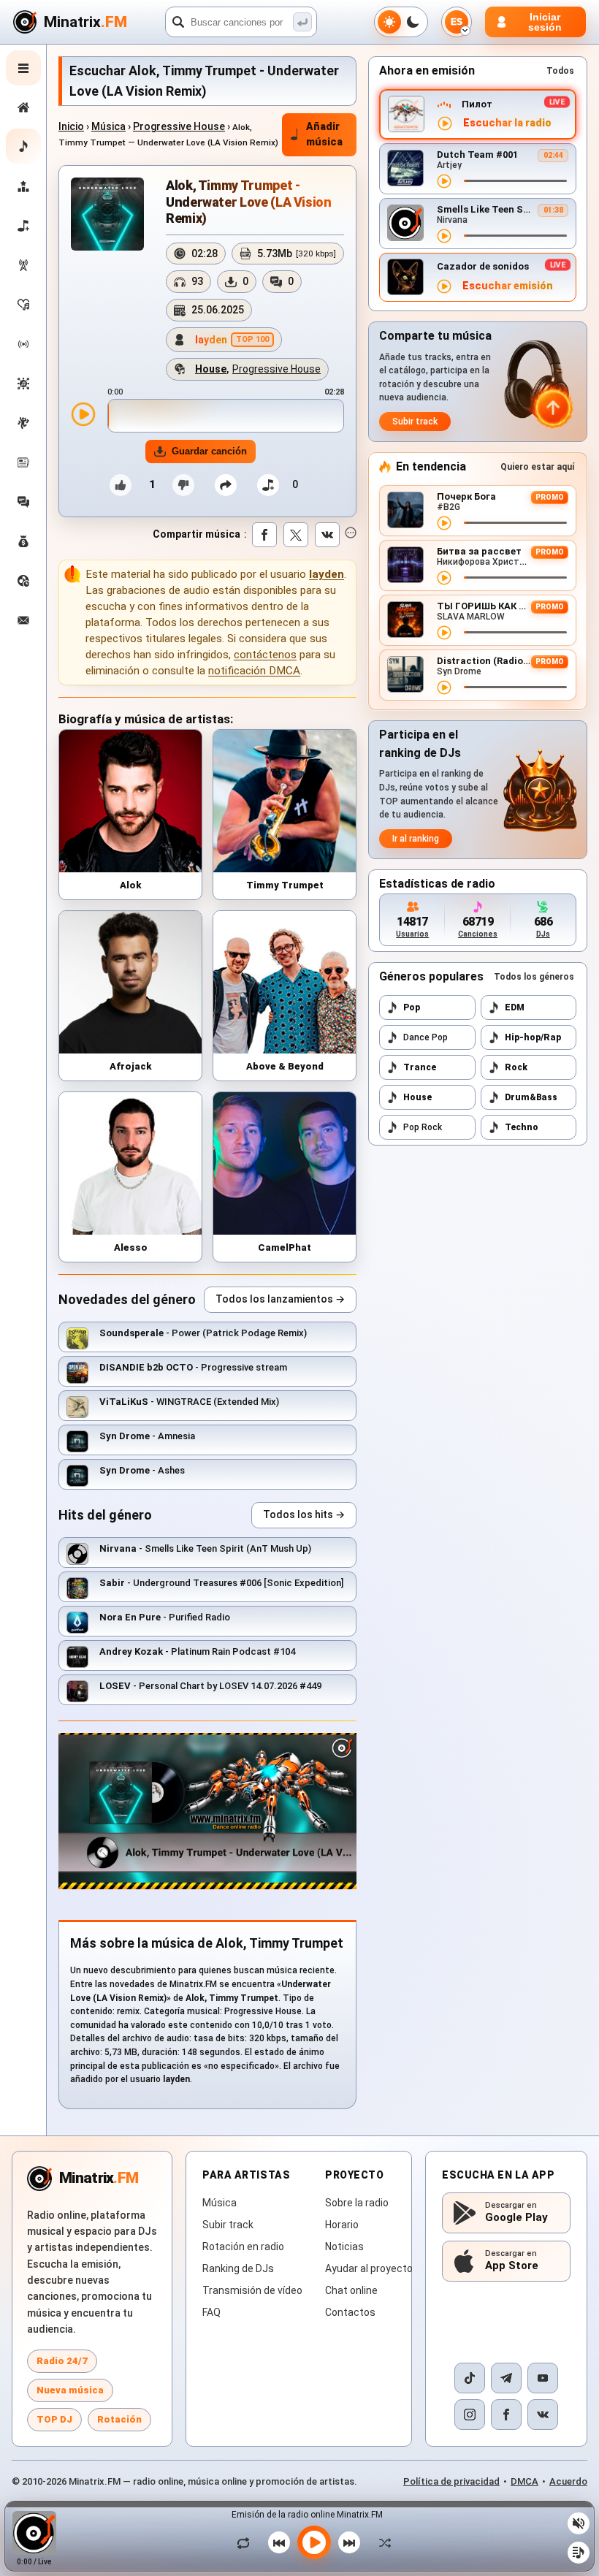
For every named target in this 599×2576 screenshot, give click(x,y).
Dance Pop (426, 1037)
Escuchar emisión (508, 286)
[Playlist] (579, 2553)
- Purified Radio (165, 1617)
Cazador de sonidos (483, 266)
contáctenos (265, 655)
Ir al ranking (416, 839)
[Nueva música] (23, 146)
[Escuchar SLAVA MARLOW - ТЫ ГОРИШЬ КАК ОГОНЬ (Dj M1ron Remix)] (444, 633)
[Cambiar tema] (401, 22)
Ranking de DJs (238, 2268)
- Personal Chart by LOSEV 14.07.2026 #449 (210, 1686)
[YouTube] (543, 2378)
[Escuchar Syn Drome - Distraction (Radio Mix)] (444, 687)
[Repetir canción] (247, 2542)
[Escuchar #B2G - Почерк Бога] (444, 523)
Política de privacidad (451, 2481)
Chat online (351, 2290)
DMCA (524, 2481)
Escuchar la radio (507, 123)
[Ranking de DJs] (23, 186)
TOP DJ (54, 2419)
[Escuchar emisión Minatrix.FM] (445, 123)
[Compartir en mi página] (226, 485)
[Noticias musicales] (23, 462)
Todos (560, 71)
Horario (342, 2225)
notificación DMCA (254, 671)
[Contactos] (23, 620)
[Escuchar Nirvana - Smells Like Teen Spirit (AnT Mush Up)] (444, 236)
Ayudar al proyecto (369, 2268)
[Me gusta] (121, 485)
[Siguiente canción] (349, 2542)
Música (108, 126)
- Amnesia (147, 1436)
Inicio (71, 126)
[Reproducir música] (314, 2542)
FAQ (211, 2312)
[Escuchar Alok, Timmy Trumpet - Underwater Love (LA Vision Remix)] (83, 414)
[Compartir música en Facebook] (264, 535)
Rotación (119, 2419)
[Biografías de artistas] (23, 423)
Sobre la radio (357, 2203)
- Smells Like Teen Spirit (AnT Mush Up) (205, 1548)
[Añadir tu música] (23, 226)
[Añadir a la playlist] (268, 485)
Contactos (350, 2312)
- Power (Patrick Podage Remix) (203, 1333)
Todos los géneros (534, 977)
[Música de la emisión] (23, 265)
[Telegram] (506, 2378)
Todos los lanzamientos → (280, 1299)
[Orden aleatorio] (381, 2542)
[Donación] (23, 541)
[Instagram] (470, 2415)
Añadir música (324, 134)
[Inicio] (23, 107)
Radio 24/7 (62, 2361)
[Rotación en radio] (23, 344)
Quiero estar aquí (537, 467)
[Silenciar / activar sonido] (579, 2523)
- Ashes (142, 1470)
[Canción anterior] (279, 2542)
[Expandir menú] (23, 68)
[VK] (543, 2415)
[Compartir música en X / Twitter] (296, 535)
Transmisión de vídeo (252, 2290)
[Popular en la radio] (23, 305)
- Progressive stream (193, 1367)
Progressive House (179, 126)
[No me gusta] (183, 485)
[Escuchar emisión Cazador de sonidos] (444, 286)
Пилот (477, 104)
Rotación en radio (243, 2247)
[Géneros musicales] (23, 384)
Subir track (415, 422)
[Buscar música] (302, 22)
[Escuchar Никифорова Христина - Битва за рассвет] (444, 578)
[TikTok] (470, 2378)
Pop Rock (423, 1127)
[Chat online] (23, 502)
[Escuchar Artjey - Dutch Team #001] (444, 181)
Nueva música (70, 2390)
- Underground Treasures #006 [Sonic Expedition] (221, 1583)
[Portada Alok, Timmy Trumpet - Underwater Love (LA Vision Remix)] (107, 214)
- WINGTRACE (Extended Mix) (189, 1402)
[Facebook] (506, 2415)
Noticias (344, 2247)
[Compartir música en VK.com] (327, 535)
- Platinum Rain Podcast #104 (197, 1651)
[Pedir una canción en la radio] (23, 581)
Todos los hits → (304, 1514)
